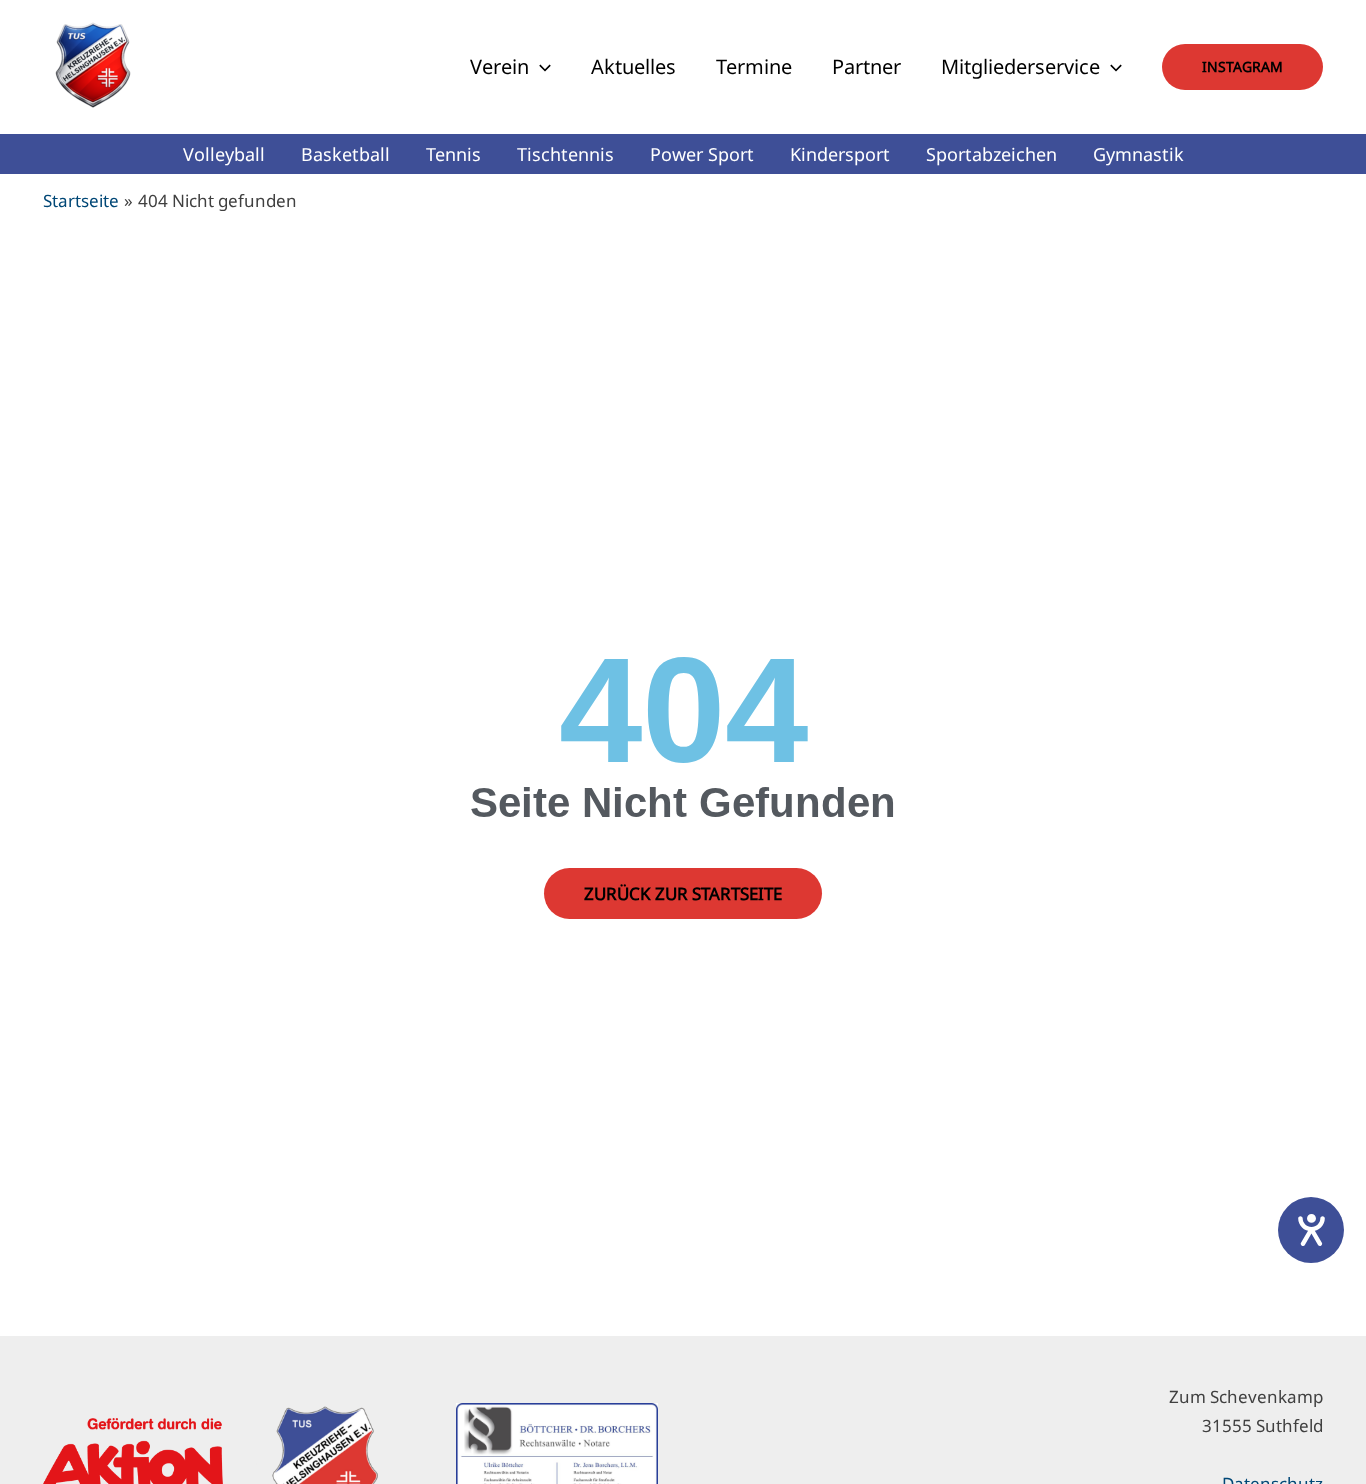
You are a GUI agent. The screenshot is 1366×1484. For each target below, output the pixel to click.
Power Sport (702, 154)
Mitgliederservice (1020, 66)
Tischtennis (565, 154)
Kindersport (840, 154)
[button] (1242, 67)
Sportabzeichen (991, 154)
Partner (866, 66)
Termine (754, 66)
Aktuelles (633, 66)
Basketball (345, 154)
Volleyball (224, 154)
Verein (499, 66)
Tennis (453, 154)
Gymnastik (1138, 154)
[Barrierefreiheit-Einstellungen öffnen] (1311, 1230)
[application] (540, 67)
